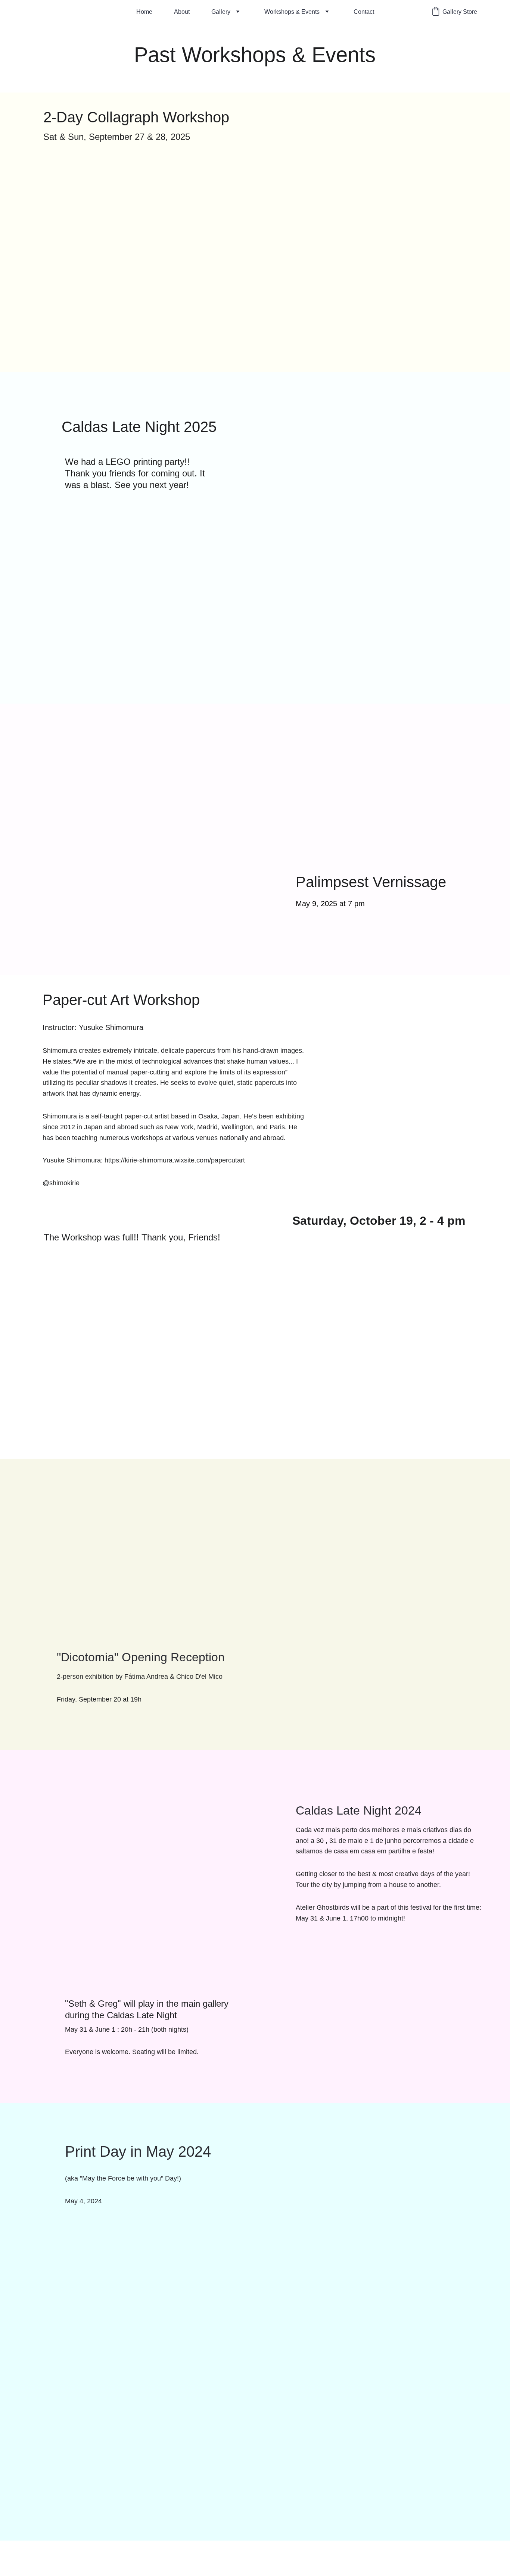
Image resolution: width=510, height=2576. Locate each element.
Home (144, 12)
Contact (364, 12)
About (182, 12)
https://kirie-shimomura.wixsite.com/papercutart (175, 1160)
